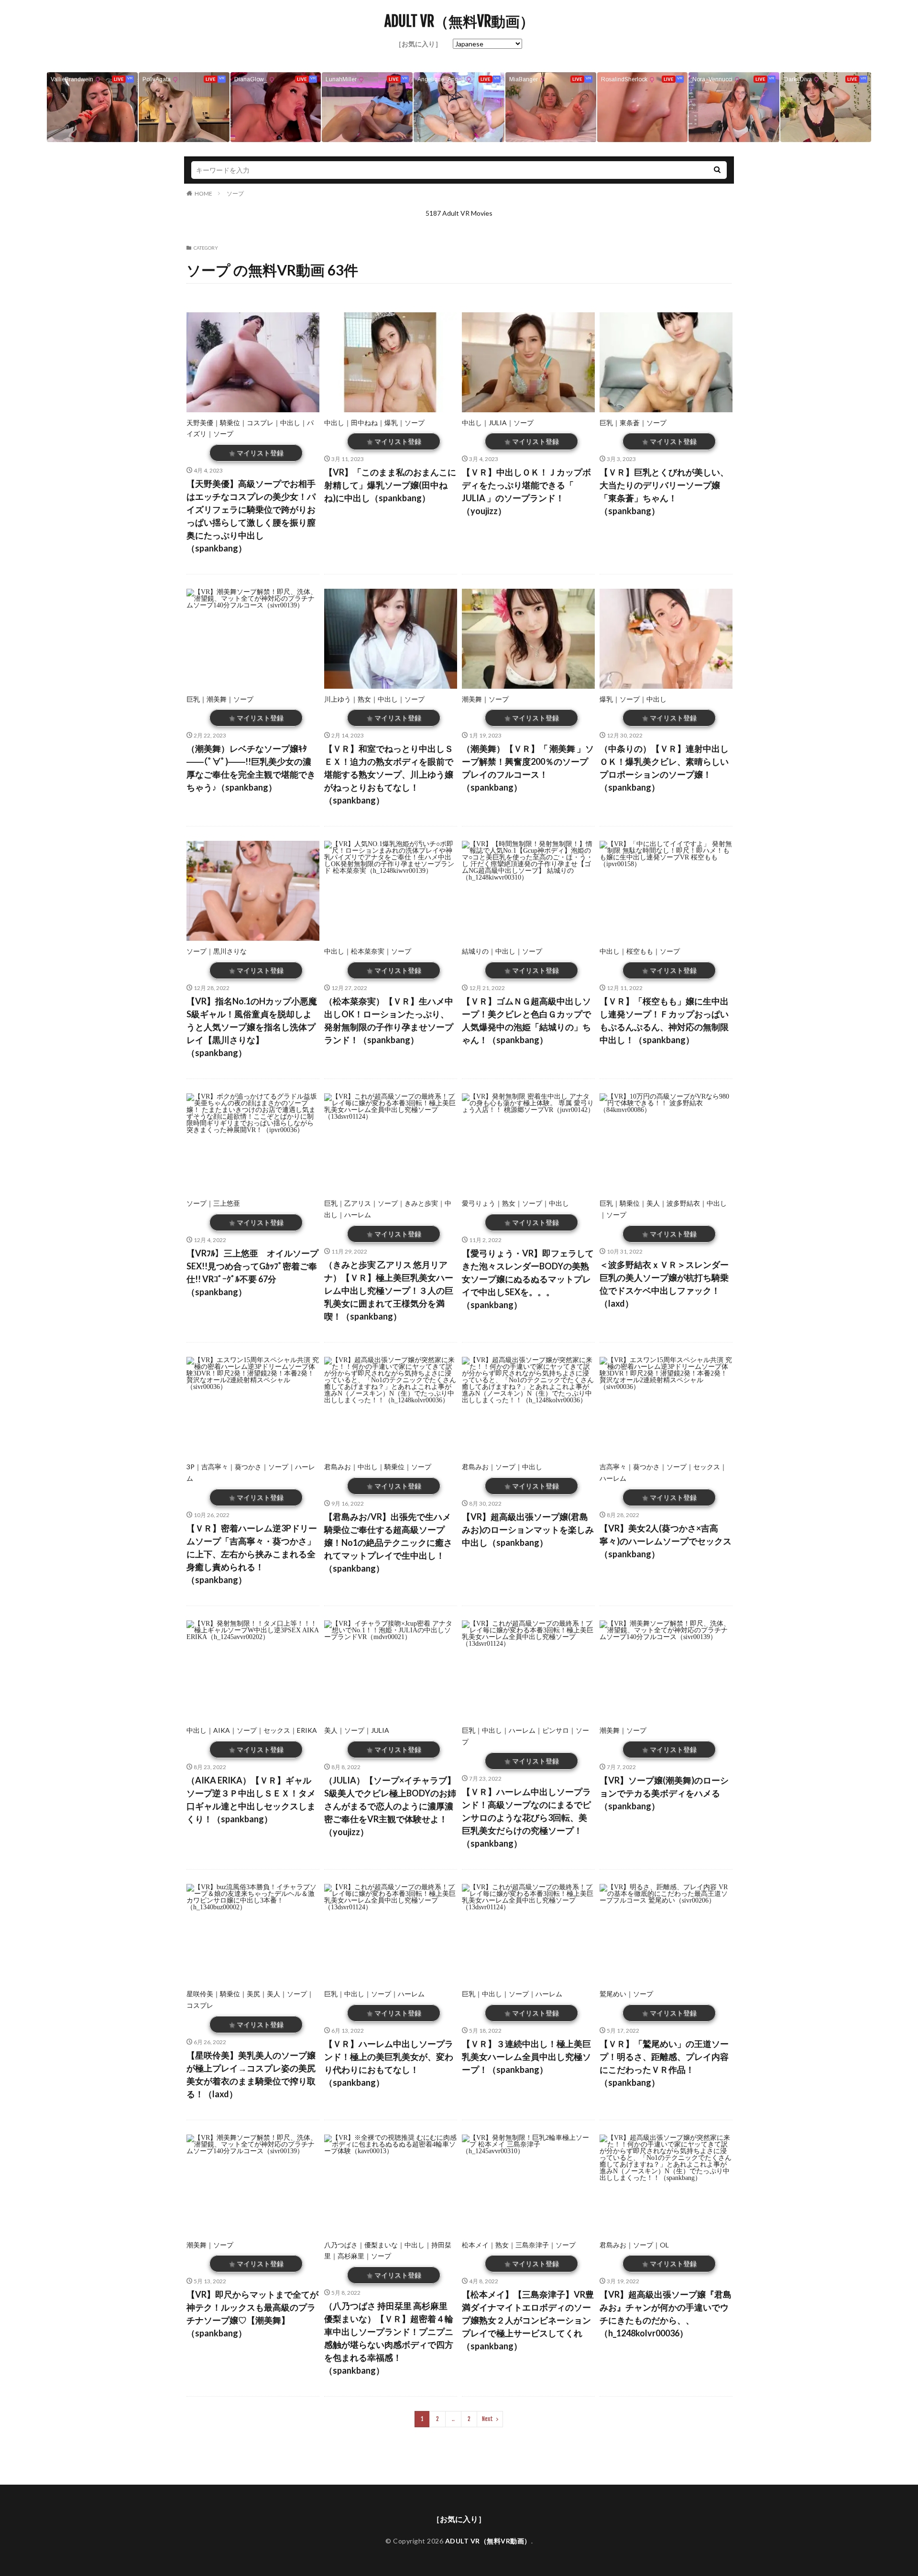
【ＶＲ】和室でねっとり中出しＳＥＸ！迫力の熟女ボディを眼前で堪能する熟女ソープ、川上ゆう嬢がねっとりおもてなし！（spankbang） (389, 774)
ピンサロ (556, 1730)
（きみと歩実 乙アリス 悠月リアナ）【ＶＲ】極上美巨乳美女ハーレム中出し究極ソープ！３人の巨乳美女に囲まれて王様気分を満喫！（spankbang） (389, 1290)
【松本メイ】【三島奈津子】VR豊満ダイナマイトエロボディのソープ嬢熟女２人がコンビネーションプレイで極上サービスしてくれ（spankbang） (528, 2320)
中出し (290, 423)
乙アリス (358, 1203)
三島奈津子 (532, 2245)
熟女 (364, 699)
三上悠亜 (227, 1203)
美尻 (253, 1994)
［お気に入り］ (418, 44)
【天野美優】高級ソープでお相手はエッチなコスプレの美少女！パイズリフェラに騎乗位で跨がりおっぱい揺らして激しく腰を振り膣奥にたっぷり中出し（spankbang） (251, 516)
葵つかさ (248, 1467)
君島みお (338, 1467)
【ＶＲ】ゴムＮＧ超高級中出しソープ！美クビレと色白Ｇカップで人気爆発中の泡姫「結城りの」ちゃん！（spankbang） (526, 1020)
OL (664, 2245)
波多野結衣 (683, 1203)
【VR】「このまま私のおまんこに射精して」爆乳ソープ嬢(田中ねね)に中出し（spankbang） (390, 485)
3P (191, 1467)
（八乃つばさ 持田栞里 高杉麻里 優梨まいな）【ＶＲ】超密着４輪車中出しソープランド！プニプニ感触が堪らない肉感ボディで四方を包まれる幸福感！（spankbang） (389, 2338)
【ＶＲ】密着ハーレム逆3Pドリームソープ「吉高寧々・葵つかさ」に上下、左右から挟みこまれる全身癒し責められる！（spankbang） (252, 1554)
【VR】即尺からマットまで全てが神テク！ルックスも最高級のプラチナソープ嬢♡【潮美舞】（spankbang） (252, 2314)
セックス (707, 1467)
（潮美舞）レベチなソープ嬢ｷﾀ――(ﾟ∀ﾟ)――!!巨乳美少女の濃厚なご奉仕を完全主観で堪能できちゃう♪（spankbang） (251, 768)
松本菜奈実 (368, 951)
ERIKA (307, 1730)
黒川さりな (230, 951)
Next (487, 2419)
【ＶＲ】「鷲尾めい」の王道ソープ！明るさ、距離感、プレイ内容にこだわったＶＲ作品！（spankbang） (664, 2063)
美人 (653, 1203)
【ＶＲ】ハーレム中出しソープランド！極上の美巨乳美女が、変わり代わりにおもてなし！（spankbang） (389, 2063)
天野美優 (200, 423)
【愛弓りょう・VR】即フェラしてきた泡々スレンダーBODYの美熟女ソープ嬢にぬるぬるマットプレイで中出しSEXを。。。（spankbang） (528, 1279)
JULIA (498, 423)
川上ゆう (338, 699)
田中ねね (364, 423)
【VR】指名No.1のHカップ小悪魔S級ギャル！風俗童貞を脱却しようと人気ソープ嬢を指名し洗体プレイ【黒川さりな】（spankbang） (252, 1027)
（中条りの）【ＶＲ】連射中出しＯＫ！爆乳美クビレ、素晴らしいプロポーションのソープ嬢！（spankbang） (664, 768)
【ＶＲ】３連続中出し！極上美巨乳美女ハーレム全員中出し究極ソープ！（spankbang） (526, 2057)
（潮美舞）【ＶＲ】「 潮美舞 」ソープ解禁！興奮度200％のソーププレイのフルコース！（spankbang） (528, 768)
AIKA (222, 1730)
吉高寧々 (215, 1467)
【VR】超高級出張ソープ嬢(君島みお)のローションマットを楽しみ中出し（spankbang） (528, 1530)
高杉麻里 (351, 2256)
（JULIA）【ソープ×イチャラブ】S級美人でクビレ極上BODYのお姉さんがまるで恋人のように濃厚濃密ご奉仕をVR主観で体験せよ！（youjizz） (390, 1806)
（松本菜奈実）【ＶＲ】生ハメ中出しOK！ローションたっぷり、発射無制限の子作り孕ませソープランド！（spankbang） (389, 1020)
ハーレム (358, 1215)
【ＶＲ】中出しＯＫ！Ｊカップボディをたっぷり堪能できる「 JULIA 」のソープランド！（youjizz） (526, 491)
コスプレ (260, 423)
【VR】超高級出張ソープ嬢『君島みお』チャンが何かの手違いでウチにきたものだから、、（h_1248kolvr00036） (666, 2314)
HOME (203, 193)
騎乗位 (230, 423)
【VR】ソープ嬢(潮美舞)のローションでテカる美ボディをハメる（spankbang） (664, 1793)
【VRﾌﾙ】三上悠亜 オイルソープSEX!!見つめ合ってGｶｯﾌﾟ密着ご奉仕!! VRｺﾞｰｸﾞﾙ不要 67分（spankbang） (252, 1272)
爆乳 (391, 423)
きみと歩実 (421, 1203)
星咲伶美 (200, 1994)
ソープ (235, 193)
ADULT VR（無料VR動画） (459, 22)
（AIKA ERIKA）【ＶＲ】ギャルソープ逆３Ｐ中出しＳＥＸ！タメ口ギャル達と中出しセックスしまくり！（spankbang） (251, 1800)
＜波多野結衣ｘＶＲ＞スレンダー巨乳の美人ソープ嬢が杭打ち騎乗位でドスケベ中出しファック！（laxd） (664, 1284)
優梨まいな (381, 2245)
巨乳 (606, 423)
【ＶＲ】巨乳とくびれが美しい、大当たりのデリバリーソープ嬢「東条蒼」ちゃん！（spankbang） (664, 491)
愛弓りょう (479, 1203)
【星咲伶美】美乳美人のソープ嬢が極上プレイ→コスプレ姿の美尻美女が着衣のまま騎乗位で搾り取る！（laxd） (251, 2075)
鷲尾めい (613, 1994)
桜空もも (640, 951)
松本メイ (475, 2245)
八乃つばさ (341, 2245)
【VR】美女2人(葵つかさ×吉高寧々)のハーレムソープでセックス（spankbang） (666, 1541)
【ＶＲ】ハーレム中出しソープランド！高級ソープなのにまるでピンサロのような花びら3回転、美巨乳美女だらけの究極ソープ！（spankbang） (526, 1817)
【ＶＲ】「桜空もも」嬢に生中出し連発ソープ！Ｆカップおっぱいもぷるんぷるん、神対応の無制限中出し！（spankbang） (664, 1020)
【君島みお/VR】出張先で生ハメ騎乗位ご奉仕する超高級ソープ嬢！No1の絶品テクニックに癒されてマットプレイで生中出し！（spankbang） (388, 1542)
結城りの (475, 951)
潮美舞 (217, 699)
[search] (717, 170)
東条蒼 (630, 423)
